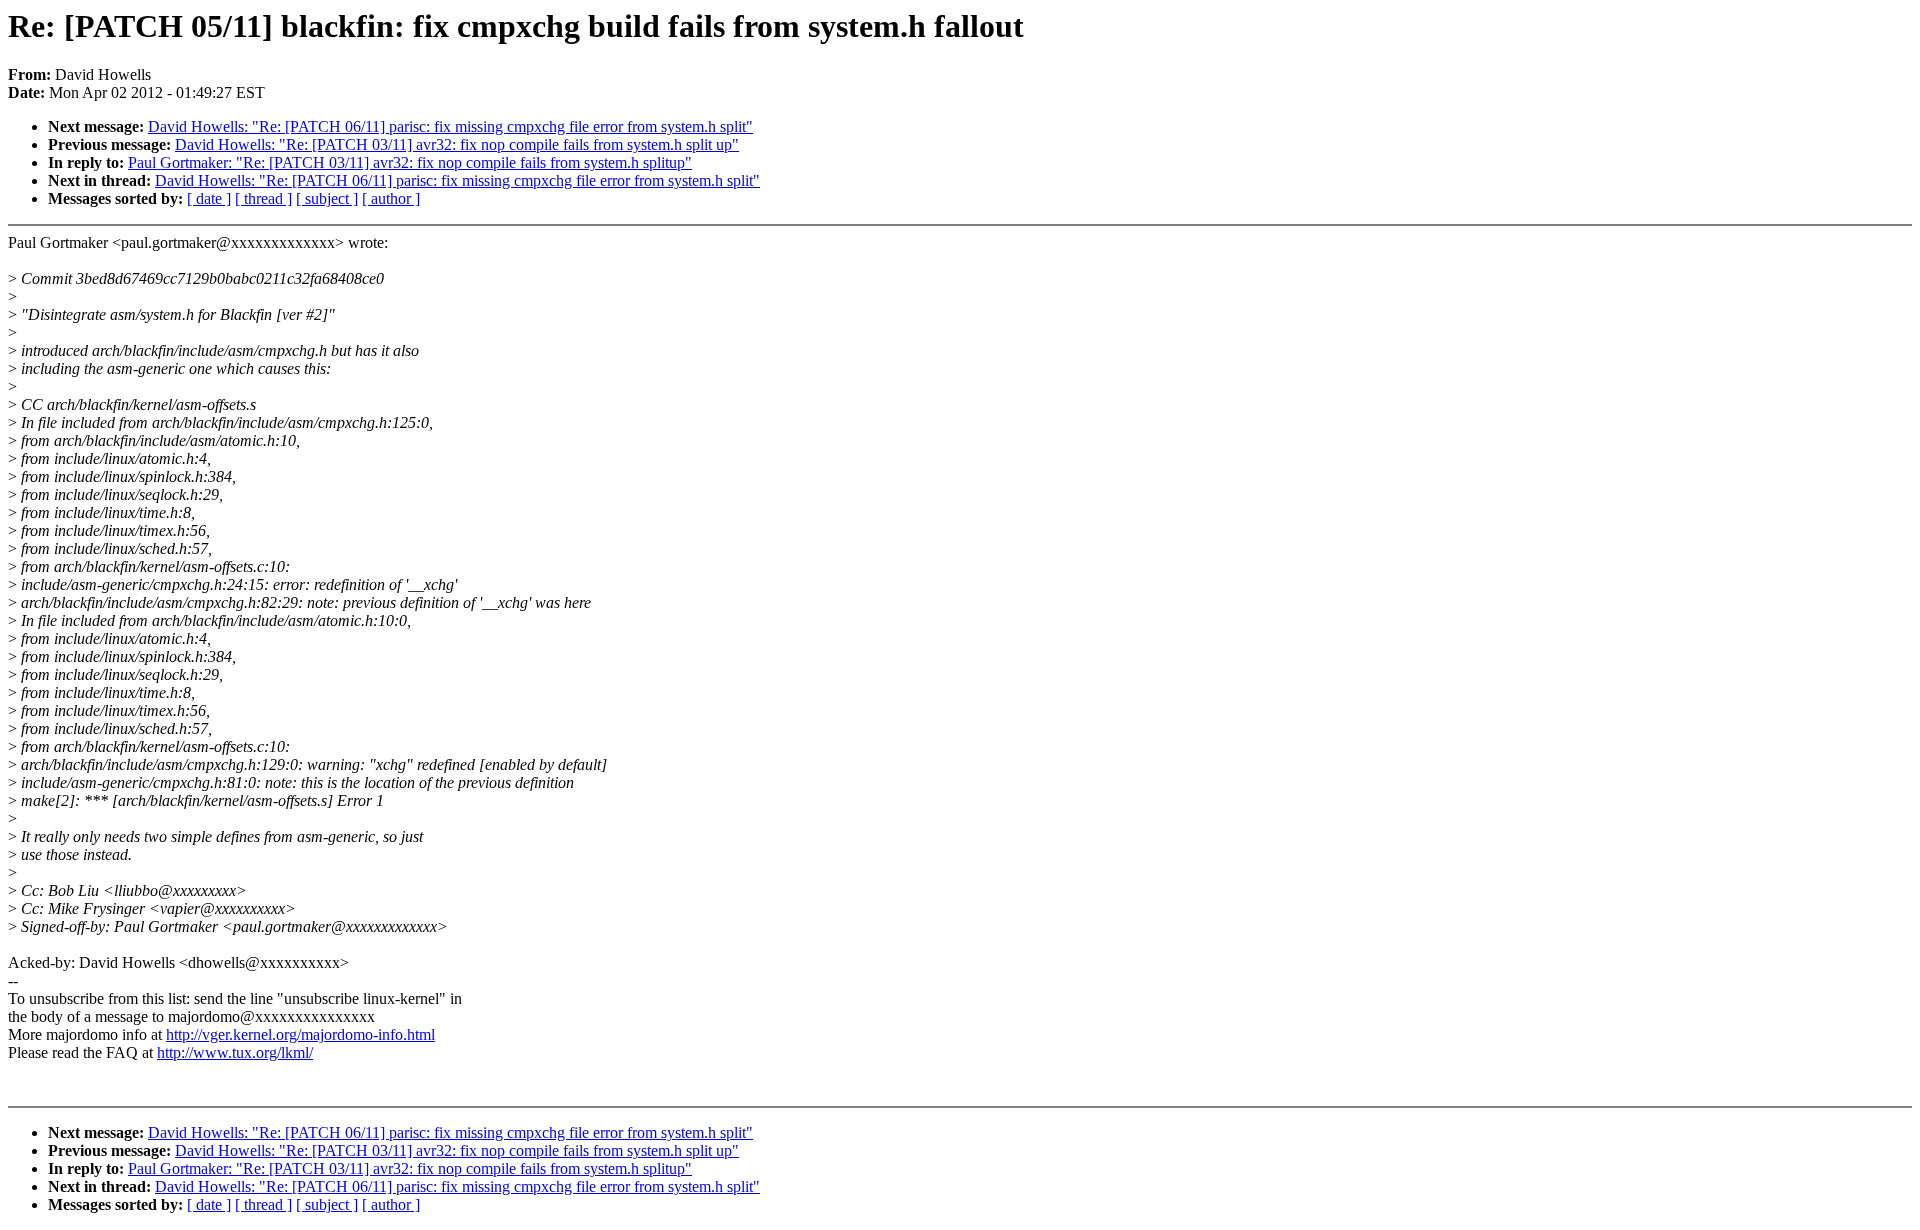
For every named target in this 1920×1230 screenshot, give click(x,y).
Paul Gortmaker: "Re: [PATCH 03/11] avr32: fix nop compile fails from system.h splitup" (410, 162)
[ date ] (209, 198)
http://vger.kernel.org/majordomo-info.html (300, 1034)
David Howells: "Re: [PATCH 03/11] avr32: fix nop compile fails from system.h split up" (457, 144)
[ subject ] (327, 198)
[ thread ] (263, 198)
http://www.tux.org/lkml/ (235, 1052)
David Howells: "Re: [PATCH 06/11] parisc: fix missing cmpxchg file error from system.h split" (450, 126)
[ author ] (391, 198)
